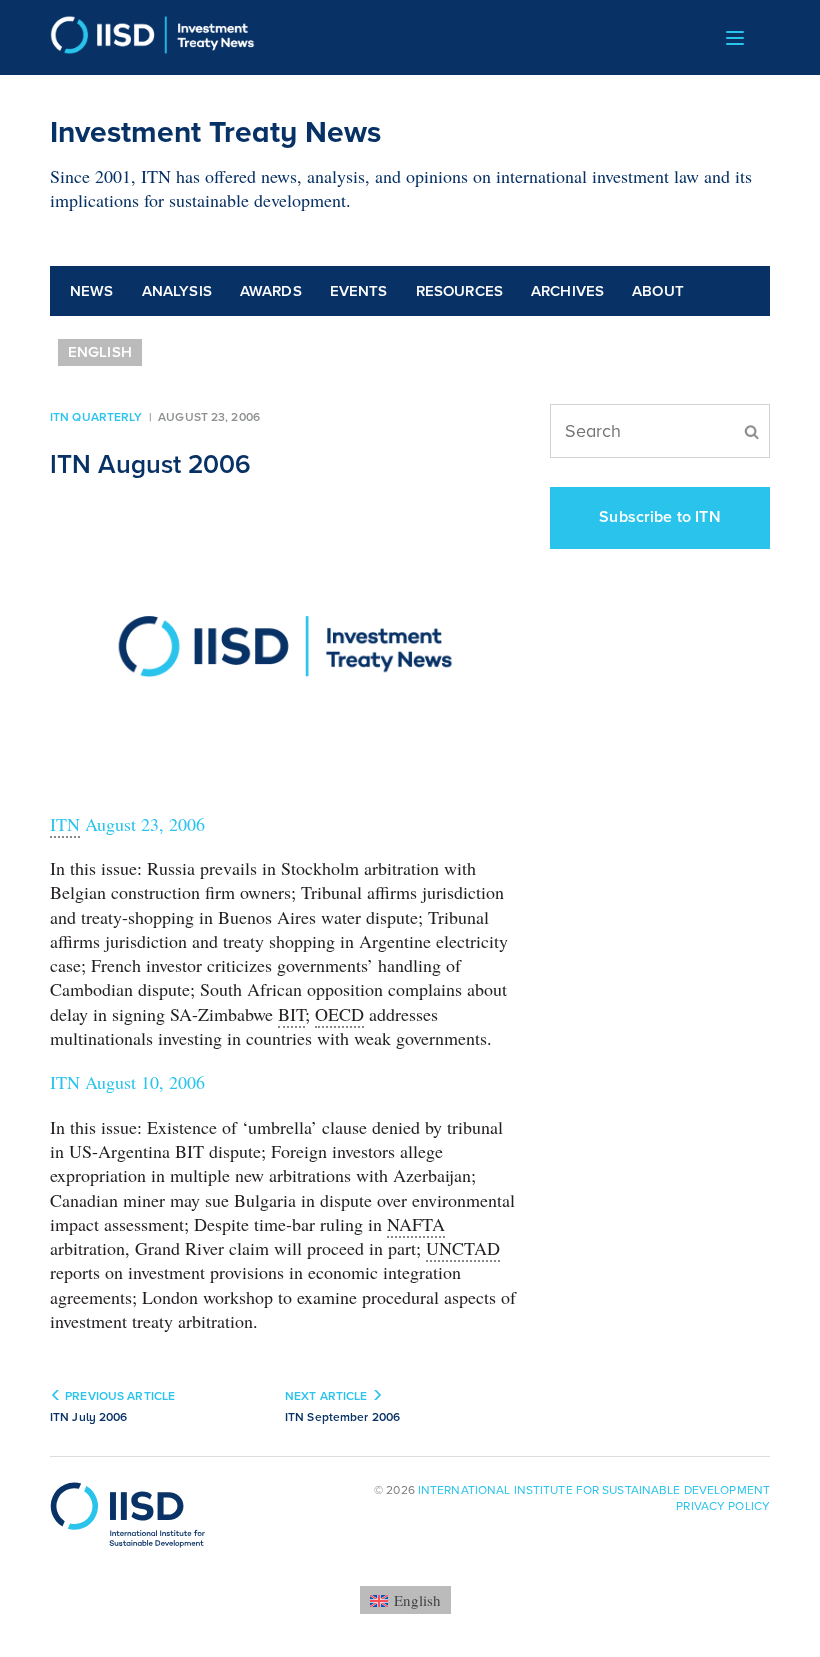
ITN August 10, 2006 (127, 1082)
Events (359, 291)
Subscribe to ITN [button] (660, 517)
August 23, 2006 (127, 824)
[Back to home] (152, 37)
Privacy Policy (723, 1506)
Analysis (177, 291)
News (92, 291)
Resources (459, 291)
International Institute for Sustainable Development (594, 1490)
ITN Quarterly (96, 417)
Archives (567, 291)
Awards (271, 291)
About (658, 291)
